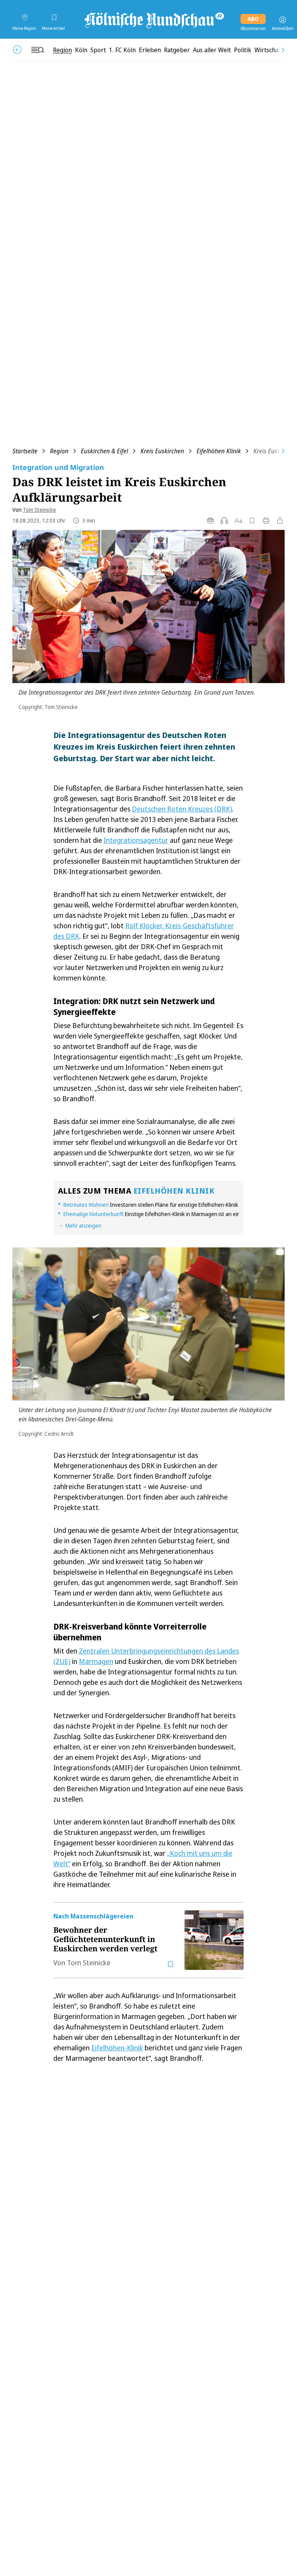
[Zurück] (17, 50)
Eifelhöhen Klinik (219, 451)
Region (59, 451)
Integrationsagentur (136, 840)
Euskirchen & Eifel (104, 451)
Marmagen (96, 1661)
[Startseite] (154, 20)
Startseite (25, 451)
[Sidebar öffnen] (38, 50)
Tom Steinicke (39, 510)
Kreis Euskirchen (162, 451)
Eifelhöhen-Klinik (117, 2048)
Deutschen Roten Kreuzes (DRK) (182, 809)
